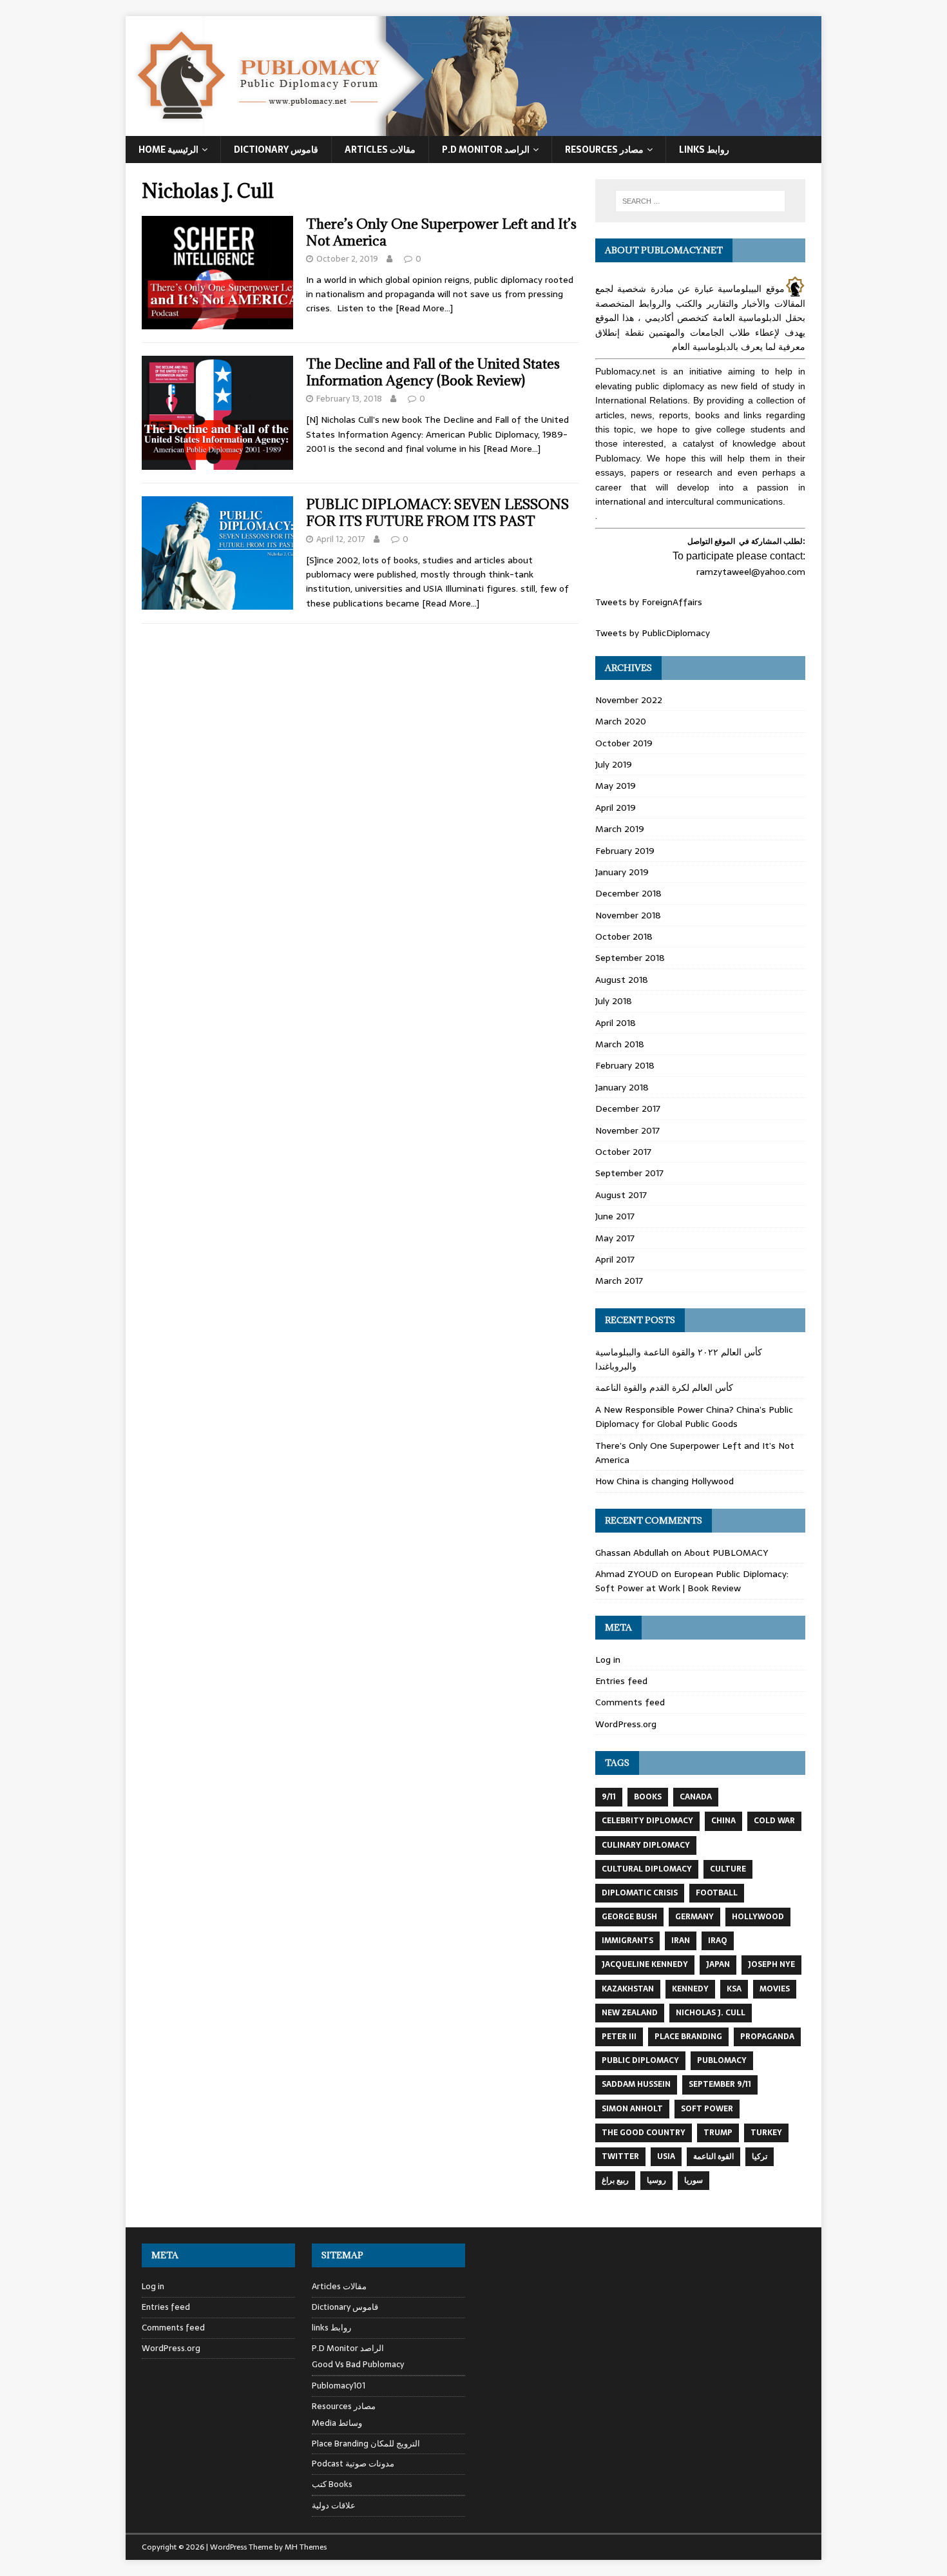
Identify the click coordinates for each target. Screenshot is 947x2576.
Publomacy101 (339, 2386)
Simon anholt (632, 2109)
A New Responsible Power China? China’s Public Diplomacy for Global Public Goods (694, 1417)
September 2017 (629, 1173)
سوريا (694, 2180)
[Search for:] (700, 201)
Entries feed (621, 1681)
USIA (666, 2156)
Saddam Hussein (636, 2084)
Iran (681, 1941)
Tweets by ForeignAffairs (649, 602)
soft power (707, 2109)
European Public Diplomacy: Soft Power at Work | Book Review (692, 1581)
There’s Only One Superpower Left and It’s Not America (441, 232)
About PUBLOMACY (726, 1553)
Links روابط (704, 150)
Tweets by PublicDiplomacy (653, 633)
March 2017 (619, 1281)
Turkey (766, 2133)
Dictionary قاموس (276, 150)
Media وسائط (337, 2423)
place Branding (688, 2037)
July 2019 (614, 764)
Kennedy (690, 1989)
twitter (620, 2156)
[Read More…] (424, 308)
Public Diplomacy (640, 2060)
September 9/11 (720, 2084)
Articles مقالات (380, 150)
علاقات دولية (334, 2505)
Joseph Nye (771, 1964)
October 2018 (624, 936)
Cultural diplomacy (647, 1869)
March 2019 (620, 829)
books (648, 1797)
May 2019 (616, 786)
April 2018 (616, 1023)
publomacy (722, 2060)
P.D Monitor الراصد (486, 150)
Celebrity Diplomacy (647, 1821)
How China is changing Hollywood (665, 1481)
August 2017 (621, 1195)
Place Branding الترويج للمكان (366, 2444)
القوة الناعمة (713, 2156)
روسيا (656, 2180)
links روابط (331, 2328)
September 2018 (630, 958)
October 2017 (623, 1152)
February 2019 (625, 851)
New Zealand (630, 2013)
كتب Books (332, 2484)
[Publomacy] (473, 129)
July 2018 (614, 1001)
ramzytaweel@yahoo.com (751, 572)
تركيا (760, 2156)
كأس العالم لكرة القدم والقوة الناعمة (664, 1388)
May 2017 (615, 1238)
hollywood (758, 1917)
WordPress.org (626, 1724)
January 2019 (622, 872)
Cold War (774, 1821)
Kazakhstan (628, 1989)
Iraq (718, 1941)
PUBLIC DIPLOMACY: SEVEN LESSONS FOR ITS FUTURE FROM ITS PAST (437, 513)
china (723, 1821)
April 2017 (615, 1259)
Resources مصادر (604, 150)
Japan (718, 1964)
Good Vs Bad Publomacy (358, 2365)
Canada (696, 1797)
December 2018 (628, 893)
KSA (734, 1989)
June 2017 (615, 1216)
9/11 (609, 1797)
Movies (775, 1989)
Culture (728, 1869)
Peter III (619, 2037)
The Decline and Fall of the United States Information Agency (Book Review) (433, 372)
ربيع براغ (615, 2180)
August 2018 (622, 980)
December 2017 (628, 1109)
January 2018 (622, 1087)
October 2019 (624, 743)
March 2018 (620, 1044)
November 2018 (628, 915)
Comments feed (630, 1702)
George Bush (629, 1917)
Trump (718, 2133)
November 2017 (627, 1130)
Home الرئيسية (168, 150)
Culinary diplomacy (646, 1845)
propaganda (767, 2037)
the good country (644, 2133)
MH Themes (306, 2547)
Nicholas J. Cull (711, 2013)
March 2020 (621, 721)
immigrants (627, 1941)
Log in (608, 1660)
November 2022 (629, 700)
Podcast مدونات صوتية (353, 2464)
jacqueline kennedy (645, 1964)
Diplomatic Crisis (640, 1893)
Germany (694, 1917)
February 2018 (625, 1065)
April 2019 (616, 808)
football (717, 1893)
